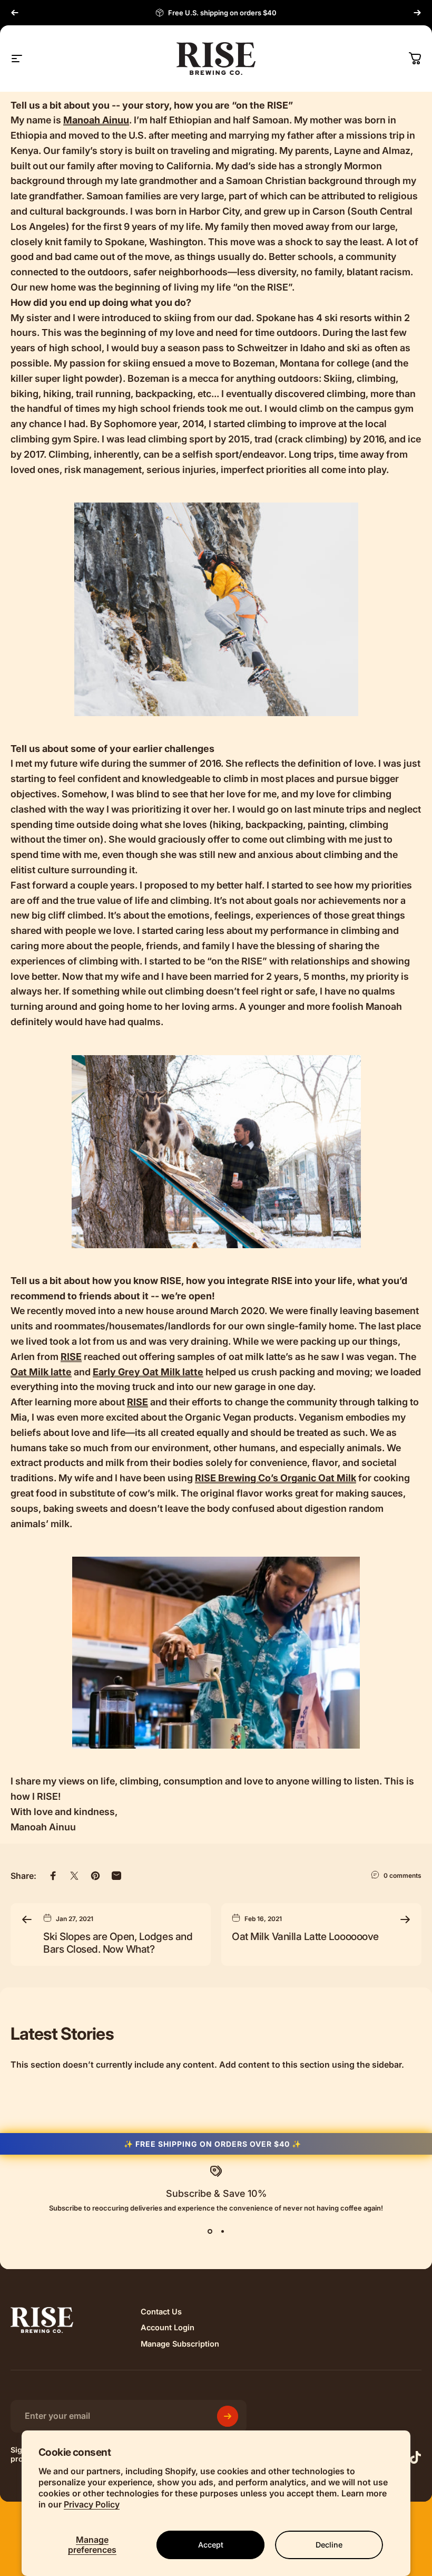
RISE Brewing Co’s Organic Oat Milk (276, 1478)
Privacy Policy (92, 2504)
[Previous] (15, 13)
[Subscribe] (228, 2416)
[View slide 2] (222, 2231)
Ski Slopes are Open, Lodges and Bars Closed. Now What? (118, 1943)
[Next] (417, 13)
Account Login (168, 2328)
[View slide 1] (210, 2231)
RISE (71, 1357)
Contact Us (161, 2312)
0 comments (402, 1875)
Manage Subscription (180, 2344)
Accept (211, 2545)
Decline (329, 2545)
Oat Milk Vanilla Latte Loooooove (305, 1936)
